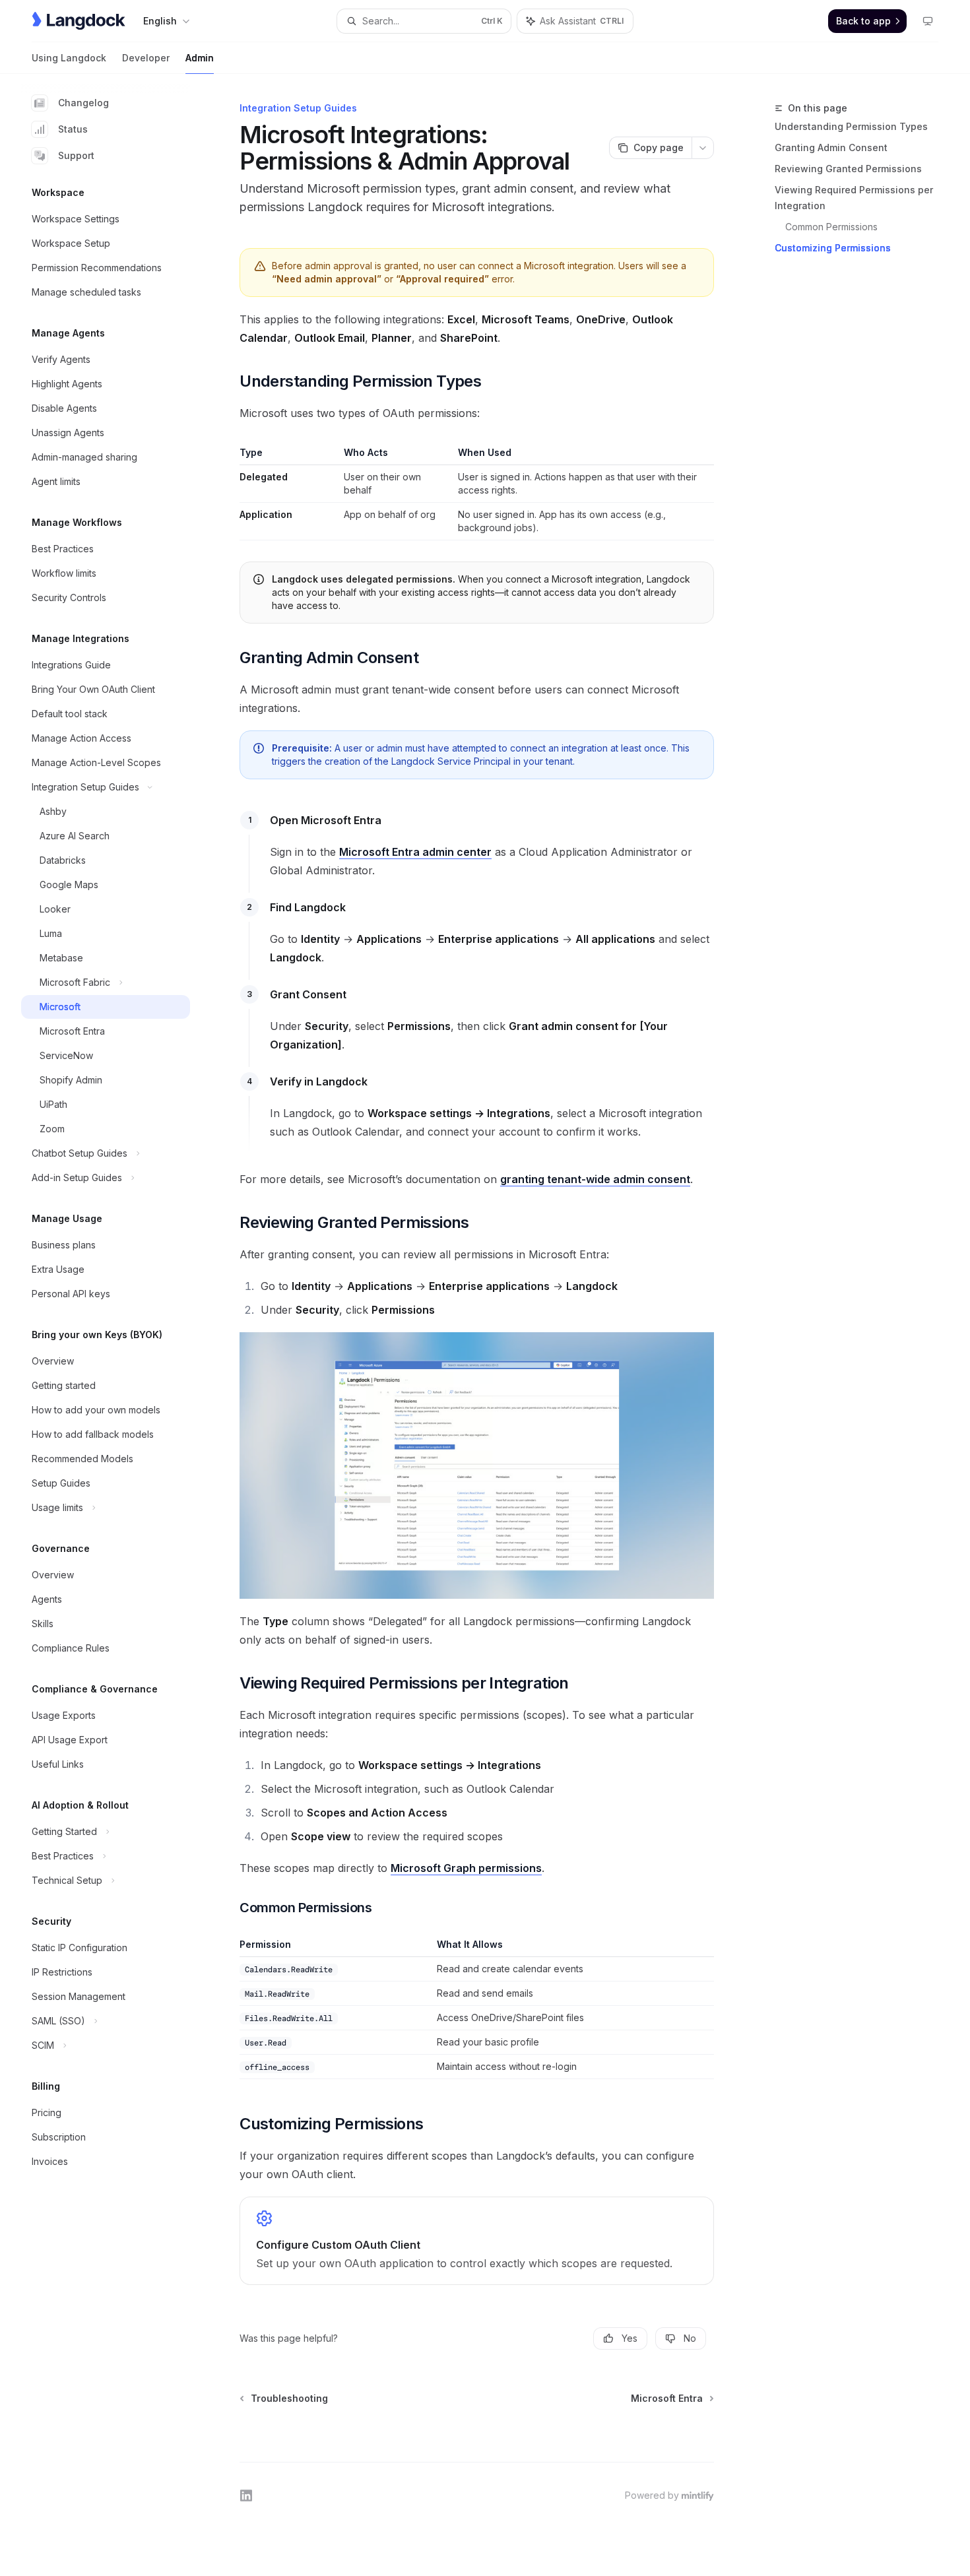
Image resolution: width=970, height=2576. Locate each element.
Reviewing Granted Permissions (848, 169)
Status (73, 129)
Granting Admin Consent (831, 147)
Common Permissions (831, 227)
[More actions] (703, 148)
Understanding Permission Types (851, 126)
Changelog (83, 103)
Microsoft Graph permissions (466, 1868)
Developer (146, 58)
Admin (200, 58)
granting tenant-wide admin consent (595, 1179)
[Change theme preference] (928, 21)
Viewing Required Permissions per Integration (854, 198)
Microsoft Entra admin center (415, 852)
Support (76, 155)
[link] (477, 2241)
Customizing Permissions (833, 248)
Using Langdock (69, 58)
